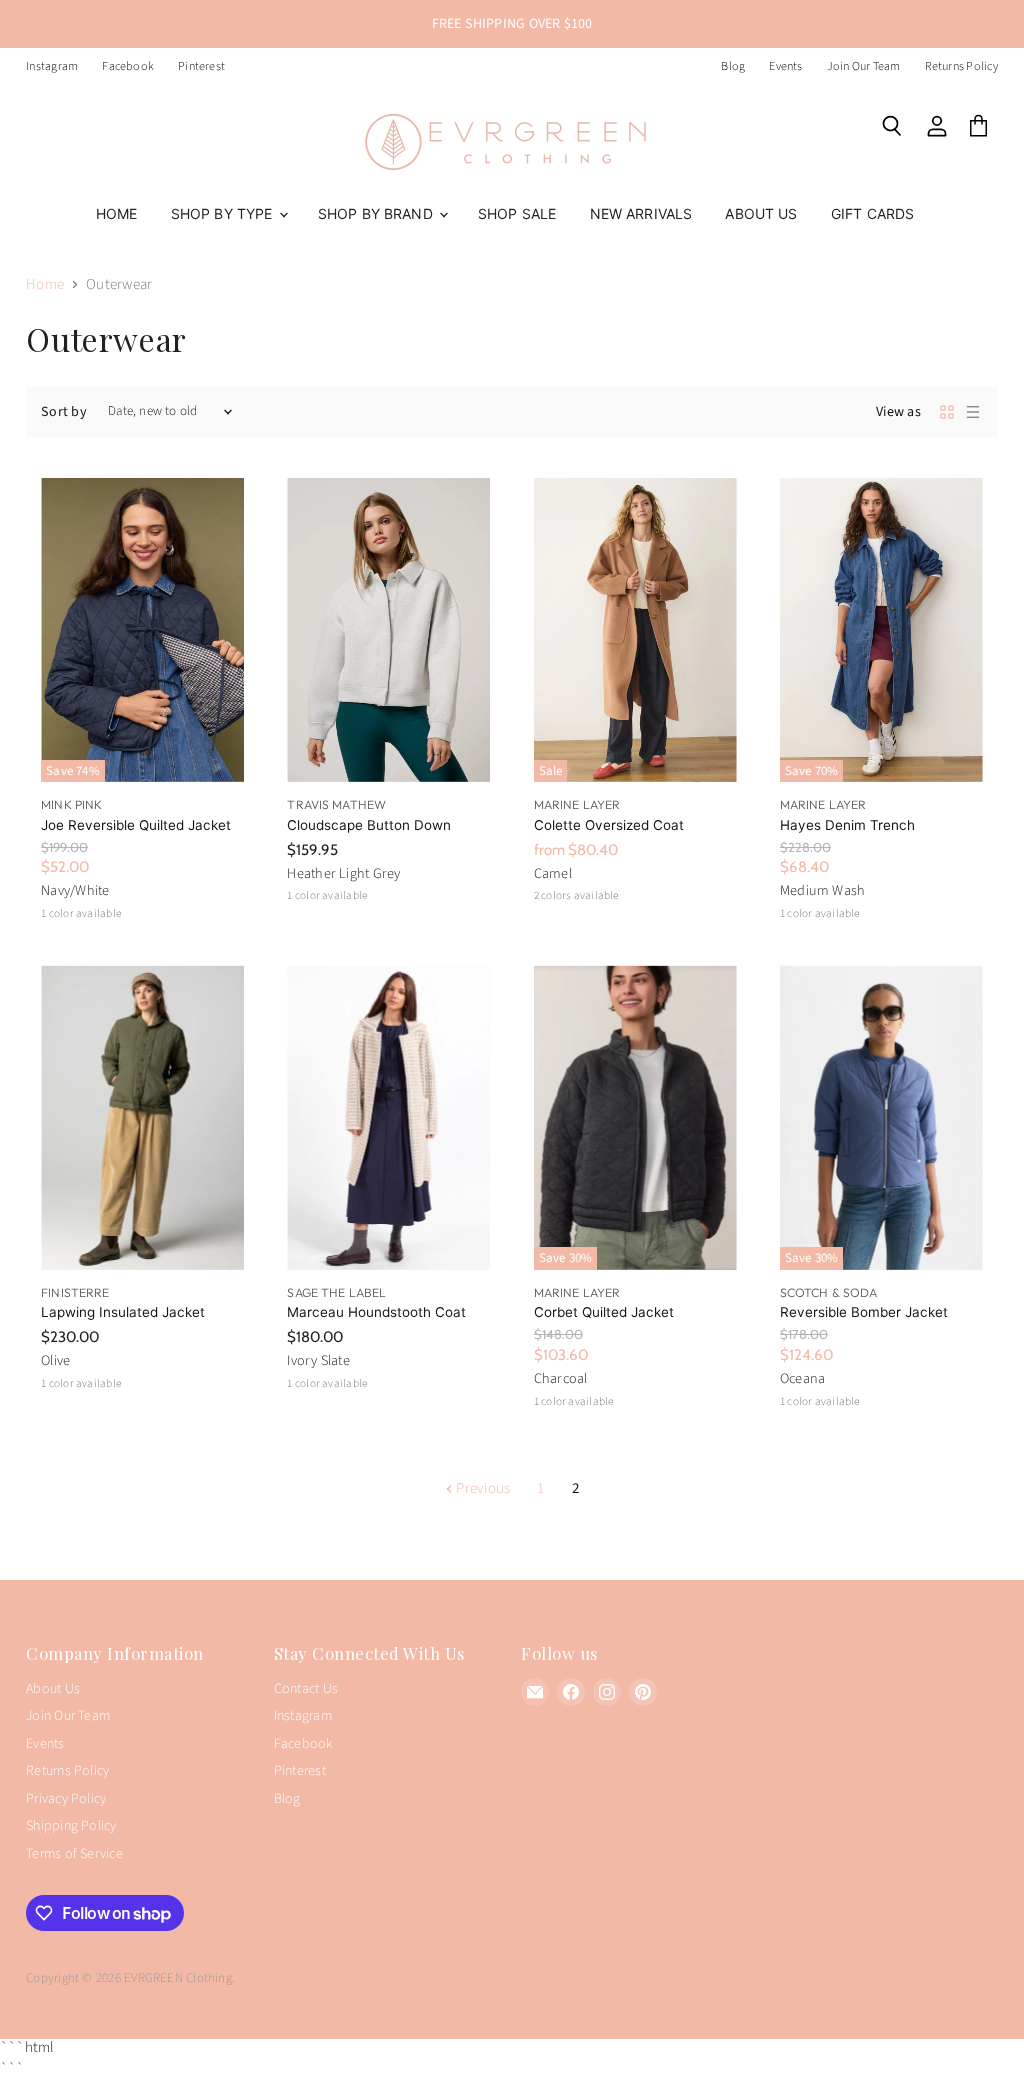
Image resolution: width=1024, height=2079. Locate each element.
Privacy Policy (66, 1799)
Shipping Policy (71, 1826)
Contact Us (306, 1689)
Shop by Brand (377, 213)
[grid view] (947, 412)
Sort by (63, 412)
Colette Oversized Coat (609, 825)
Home (117, 213)
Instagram (52, 67)
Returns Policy (961, 67)
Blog (733, 67)
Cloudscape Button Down (369, 825)
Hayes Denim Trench (847, 825)
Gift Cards (872, 213)
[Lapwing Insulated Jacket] (142, 1117)
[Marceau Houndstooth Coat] (388, 1117)
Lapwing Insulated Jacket (123, 1312)
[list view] (973, 412)
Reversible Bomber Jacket (864, 1312)
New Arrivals (641, 213)
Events (785, 67)
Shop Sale (517, 213)
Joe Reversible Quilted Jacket (136, 825)
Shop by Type (224, 213)
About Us (761, 213)
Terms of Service (74, 1854)
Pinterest (201, 67)
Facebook (128, 67)
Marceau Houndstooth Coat (376, 1312)
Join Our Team (864, 67)
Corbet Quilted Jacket (604, 1312)
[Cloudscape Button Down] (388, 630)
